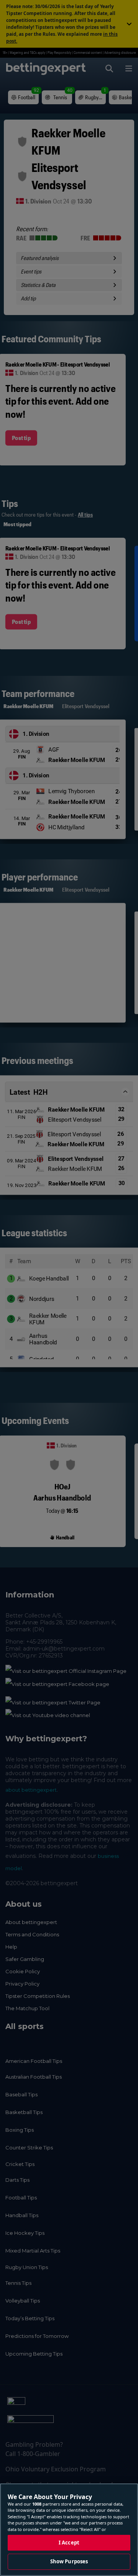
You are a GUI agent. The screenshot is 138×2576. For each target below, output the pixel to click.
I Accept (69, 2543)
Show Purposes (69, 2561)
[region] (69, 2530)
